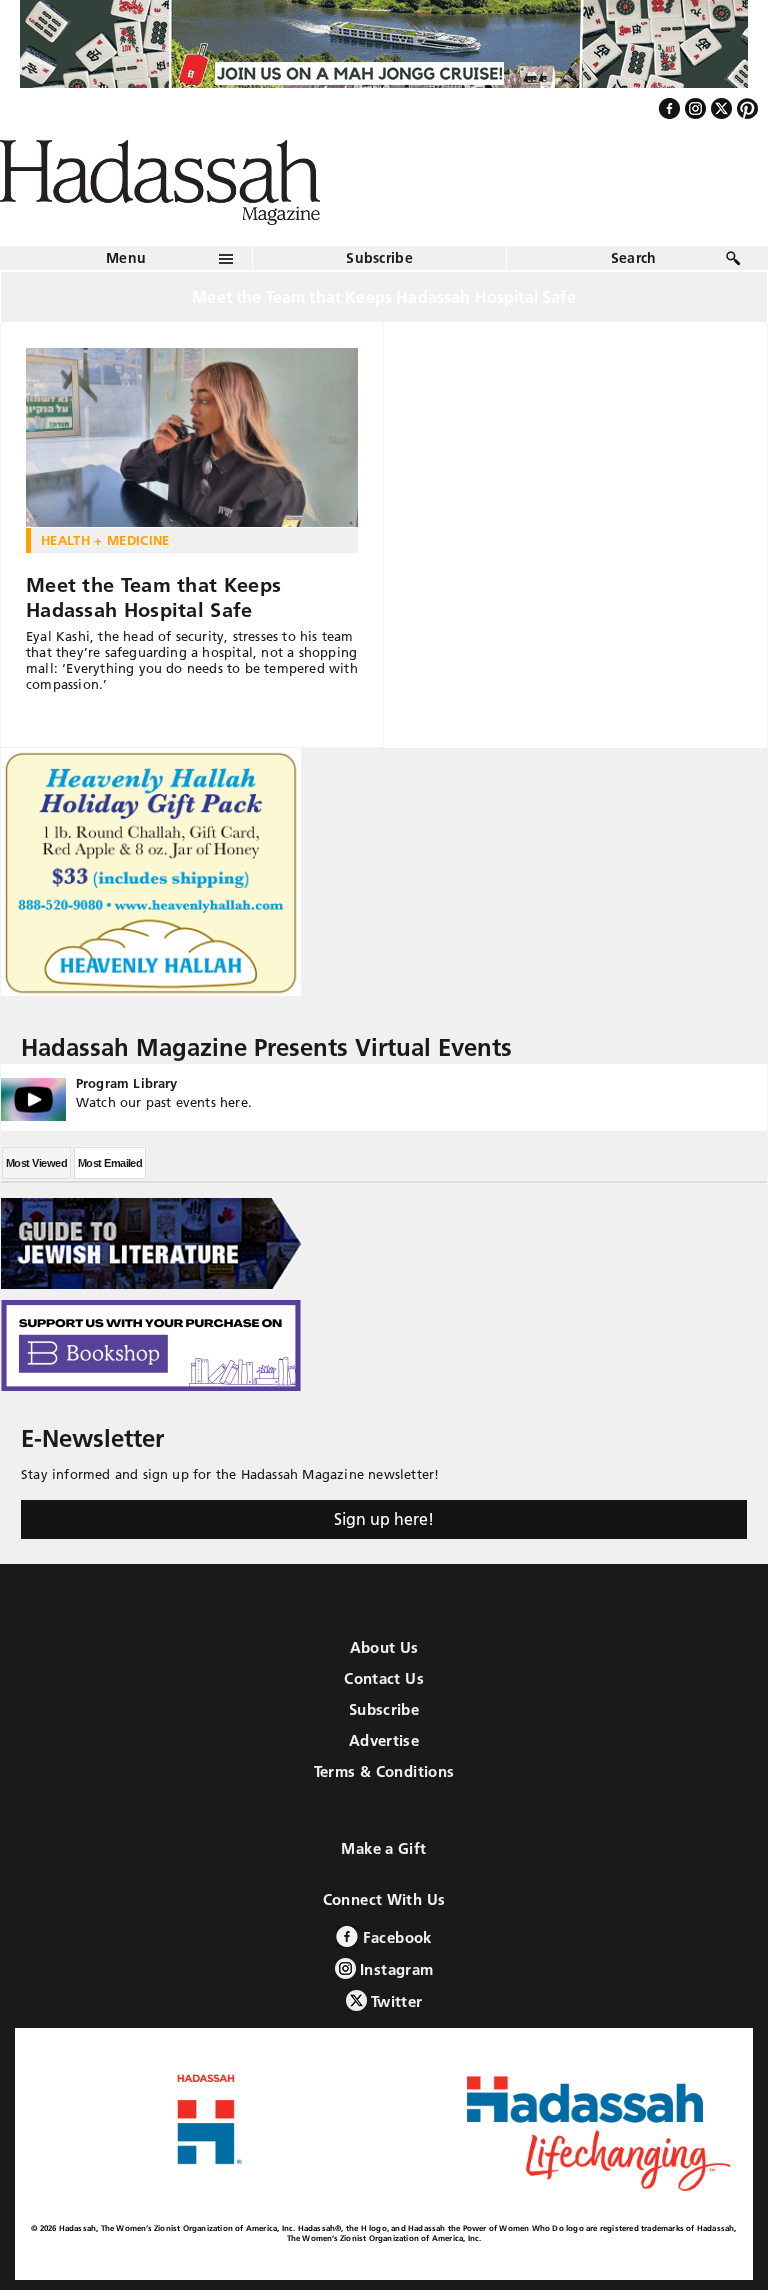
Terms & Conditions (384, 1771)
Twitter (395, 2001)
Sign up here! (384, 1519)
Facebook (394, 1937)
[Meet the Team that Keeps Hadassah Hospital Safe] (192, 438)
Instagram (395, 1969)
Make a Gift (383, 1848)
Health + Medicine (105, 540)
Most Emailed (110, 1163)
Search (634, 258)
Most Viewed (36, 1163)
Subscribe (379, 258)
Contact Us (384, 1678)
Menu (126, 258)
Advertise (384, 1740)
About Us (384, 1647)
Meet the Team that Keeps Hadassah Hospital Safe (153, 597)
